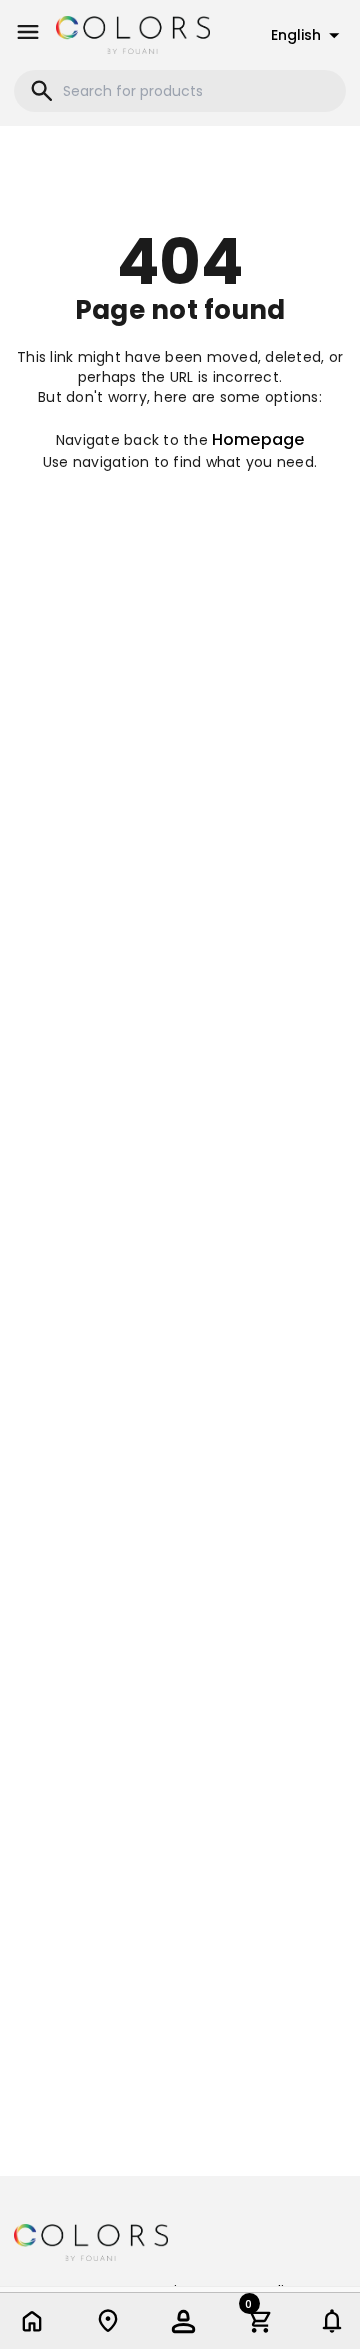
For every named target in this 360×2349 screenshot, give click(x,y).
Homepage (258, 439)
